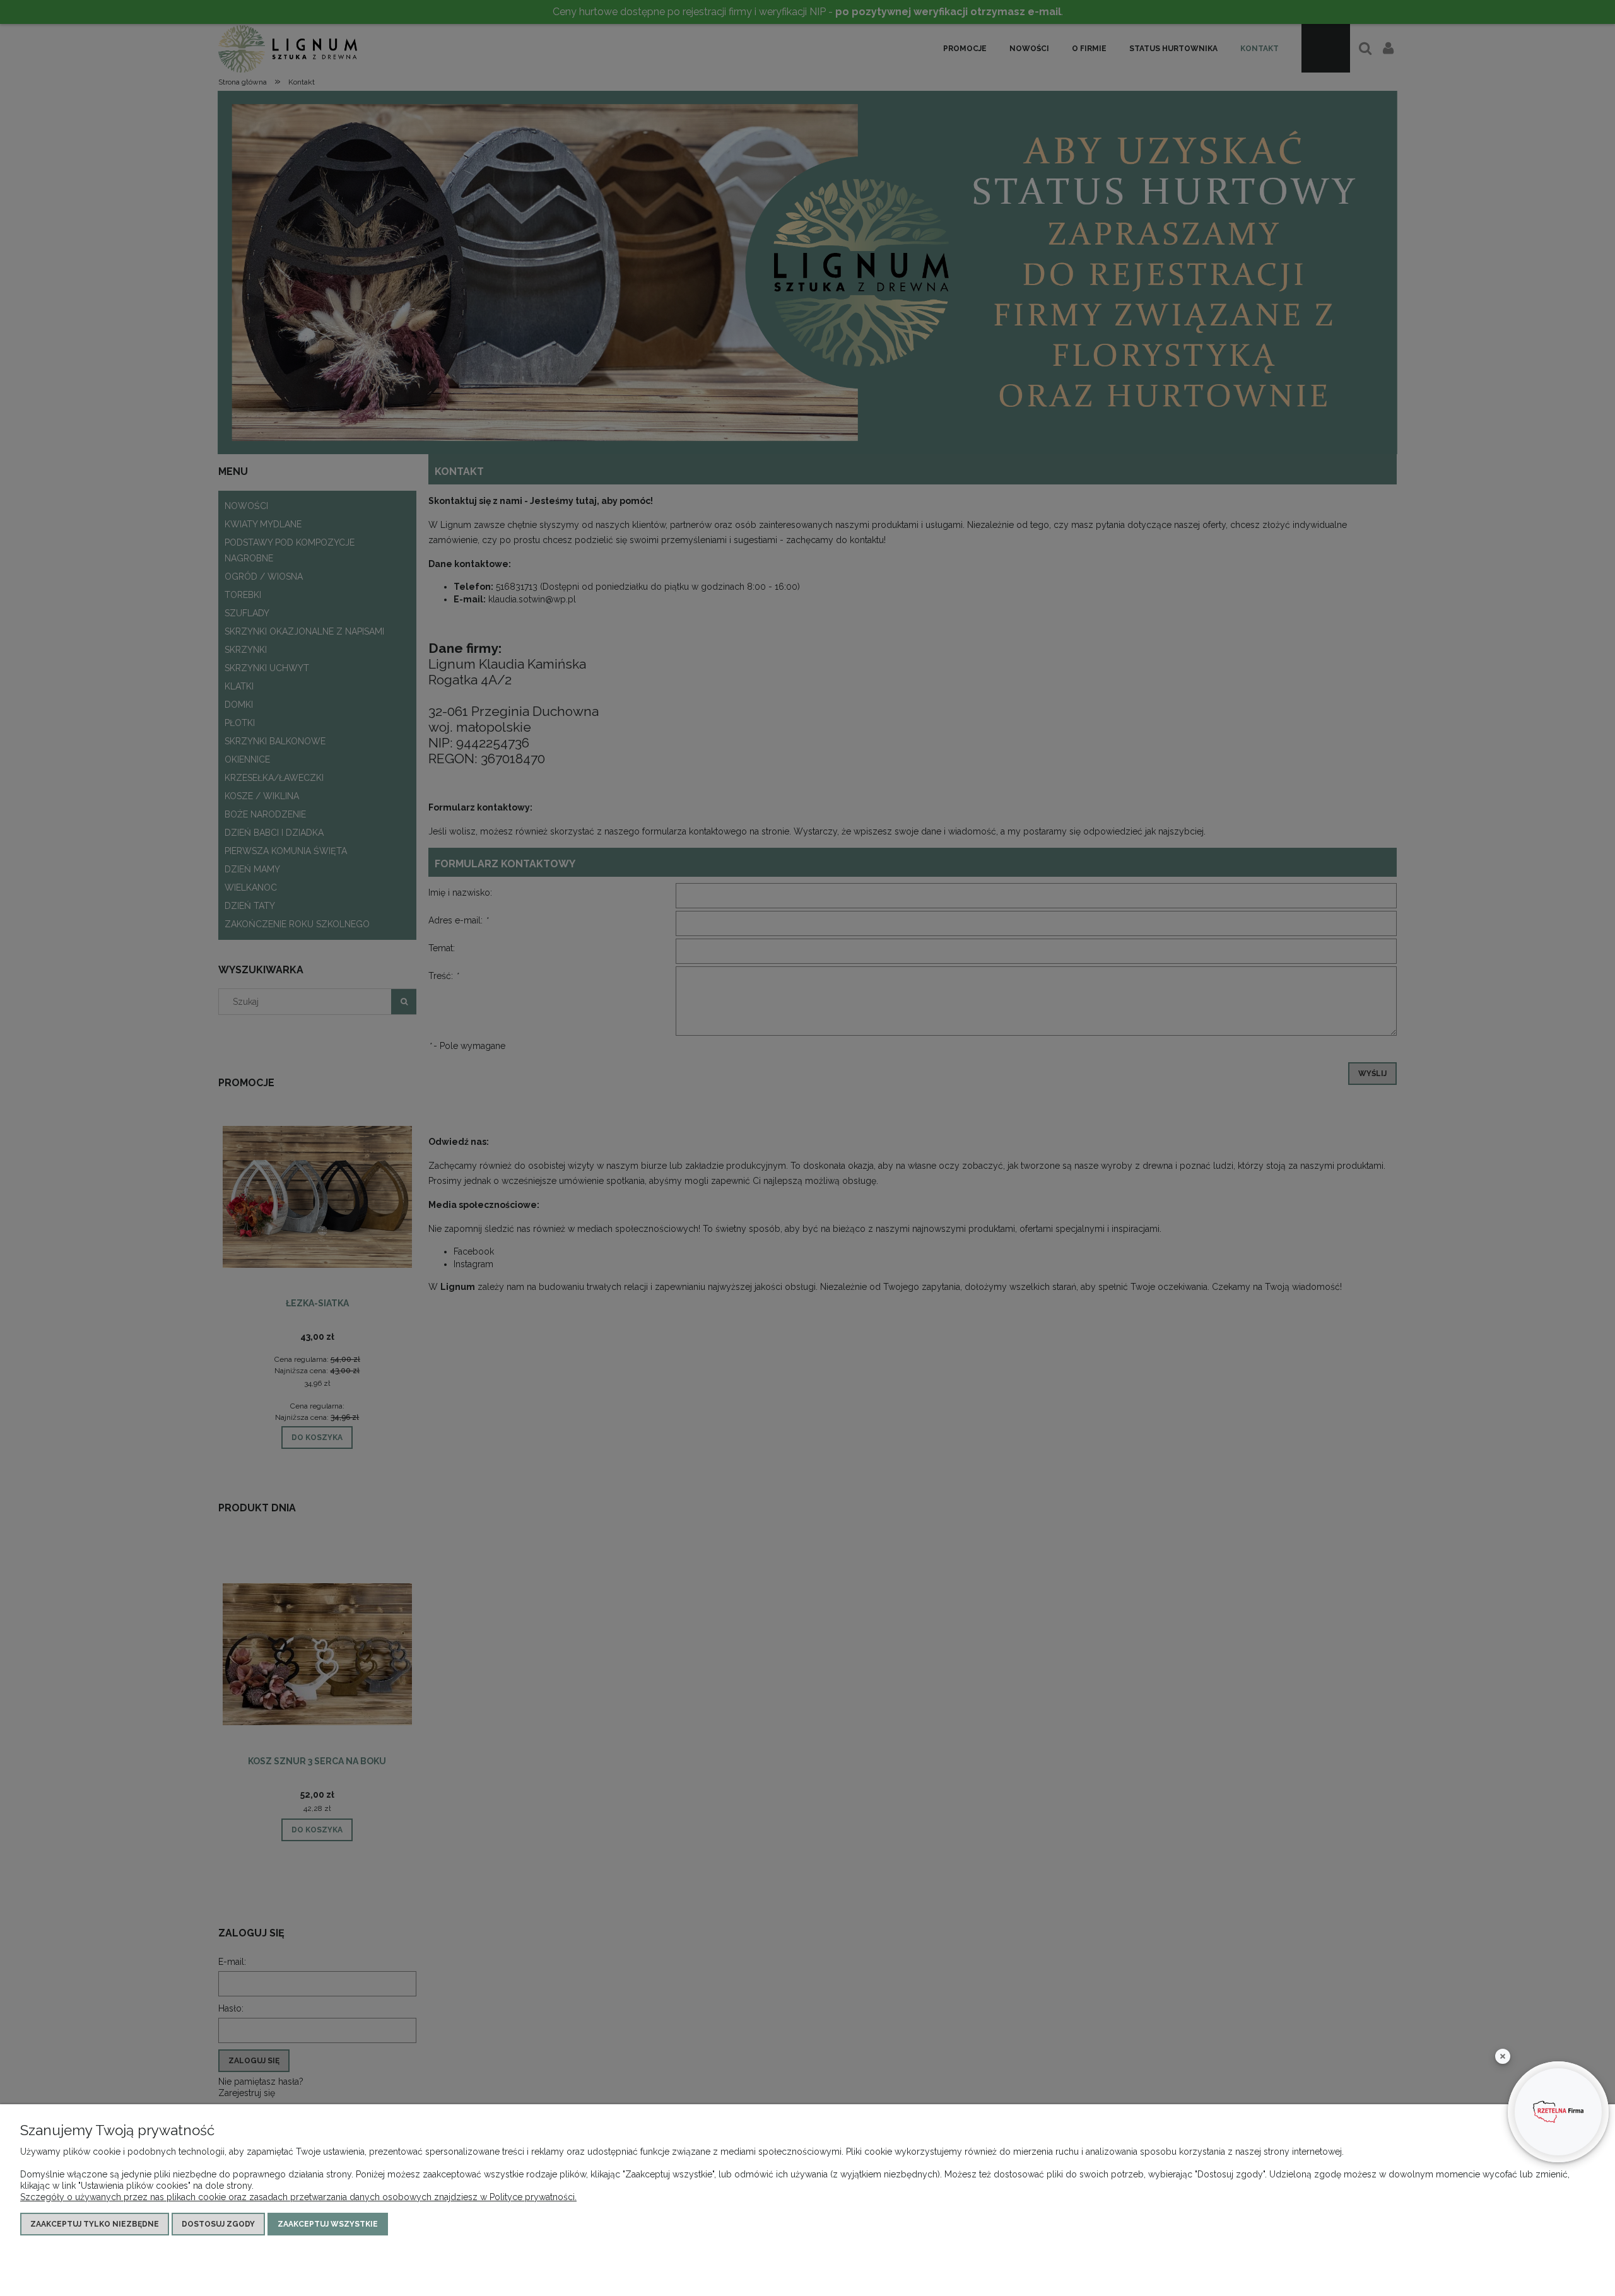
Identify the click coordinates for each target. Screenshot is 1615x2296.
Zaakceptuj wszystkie (328, 2224)
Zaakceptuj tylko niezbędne (95, 2224)
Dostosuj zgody (218, 2224)
